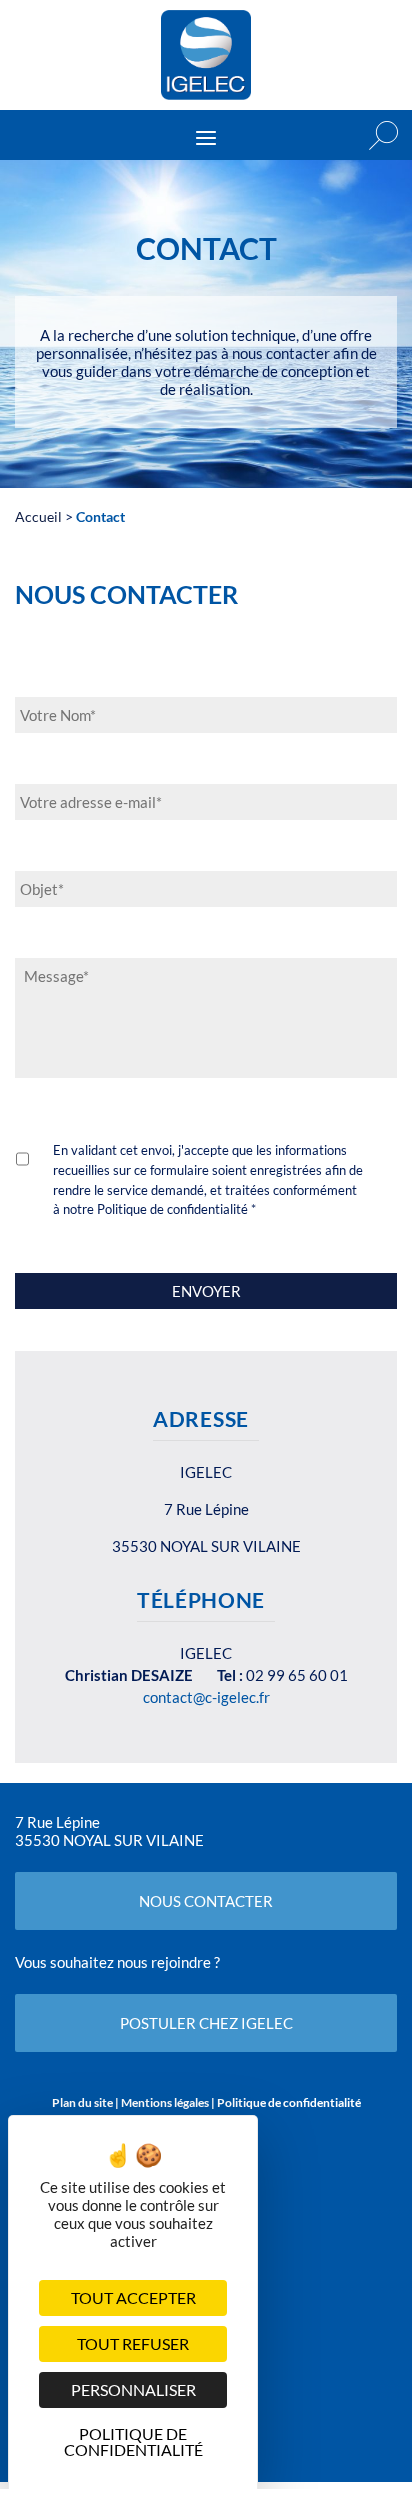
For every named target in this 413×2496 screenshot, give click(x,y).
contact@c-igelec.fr (206, 1697)
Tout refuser (133, 2343)
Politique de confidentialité (289, 2102)
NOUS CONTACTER (206, 1901)
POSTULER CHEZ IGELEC (206, 2023)
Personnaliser (133, 2389)
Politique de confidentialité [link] (133, 2439)
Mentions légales (165, 2102)
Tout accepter (133, 2297)
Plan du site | (86, 2102)
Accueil (38, 516)
